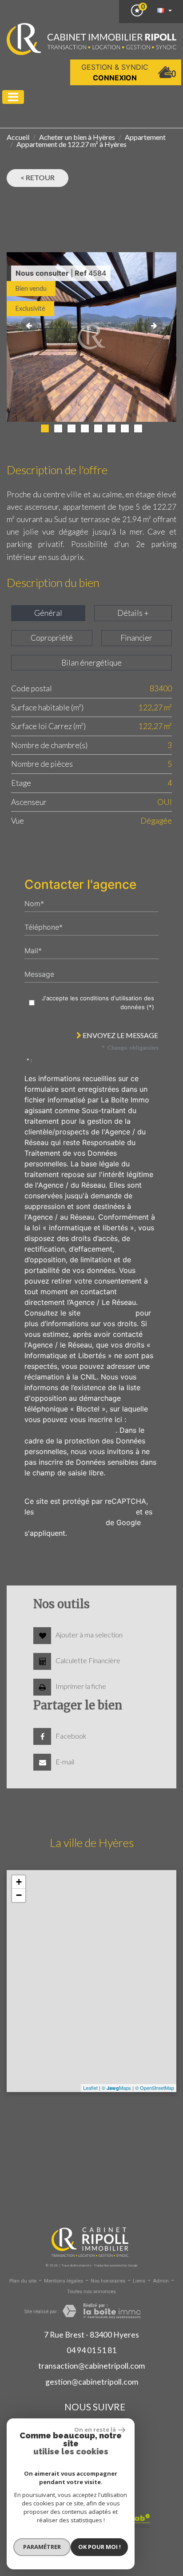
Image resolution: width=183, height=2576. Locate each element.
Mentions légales (64, 2281)
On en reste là (95, 2429)
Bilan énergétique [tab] (91, 663)
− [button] (19, 1895)
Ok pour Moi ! (99, 2547)
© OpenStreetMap (155, 2088)
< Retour (38, 177)
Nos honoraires (108, 2281)
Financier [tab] (136, 638)
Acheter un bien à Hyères (77, 137)
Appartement (145, 137)
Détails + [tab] (133, 613)
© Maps (116, 2088)
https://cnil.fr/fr (108, 1313)
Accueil (18, 137)
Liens (139, 2281)
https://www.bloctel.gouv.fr (70, 1430)
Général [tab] (48, 613)
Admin (161, 2281)
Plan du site (23, 2281)
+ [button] (19, 1882)
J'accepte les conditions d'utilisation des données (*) (98, 1003)
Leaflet (90, 2088)
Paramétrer (42, 2547)
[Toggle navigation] (13, 97)
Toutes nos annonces (91, 2292)
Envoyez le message (120, 1035)
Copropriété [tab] (52, 638)
